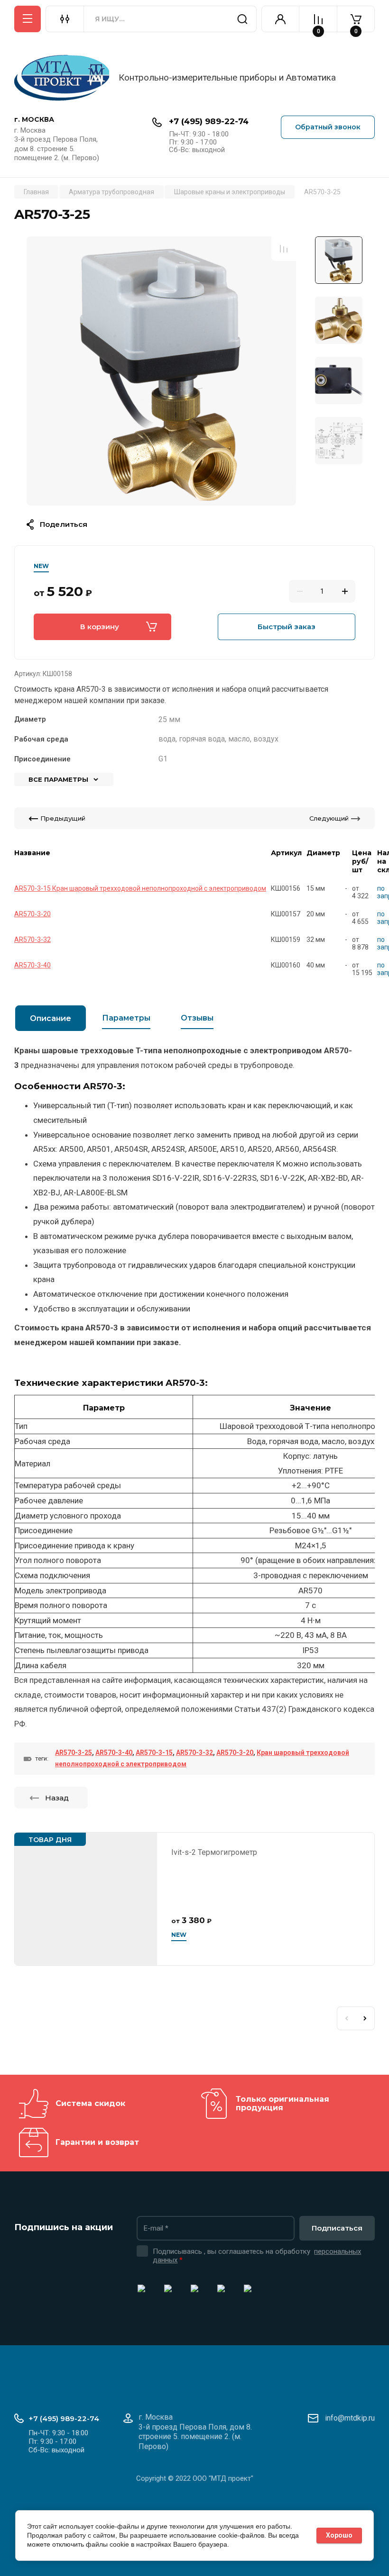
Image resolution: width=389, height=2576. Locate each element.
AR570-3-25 (74, 1753)
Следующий (329, 818)
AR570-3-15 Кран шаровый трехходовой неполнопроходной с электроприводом (140, 888)
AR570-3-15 (154, 1753)
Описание (51, 1018)
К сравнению (284, 249)
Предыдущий (63, 818)
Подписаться (337, 2228)
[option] (161, 371)
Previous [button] (346, 2018)
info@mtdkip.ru (350, 2418)
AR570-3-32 (32, 940)
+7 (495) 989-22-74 (209, 121)
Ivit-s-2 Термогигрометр (214, 1852)
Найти (242, 19)
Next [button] (365, 2018)
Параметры (126, 1018)
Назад (57, 1798)
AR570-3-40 (32, 965)
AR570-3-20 (32, 914)
